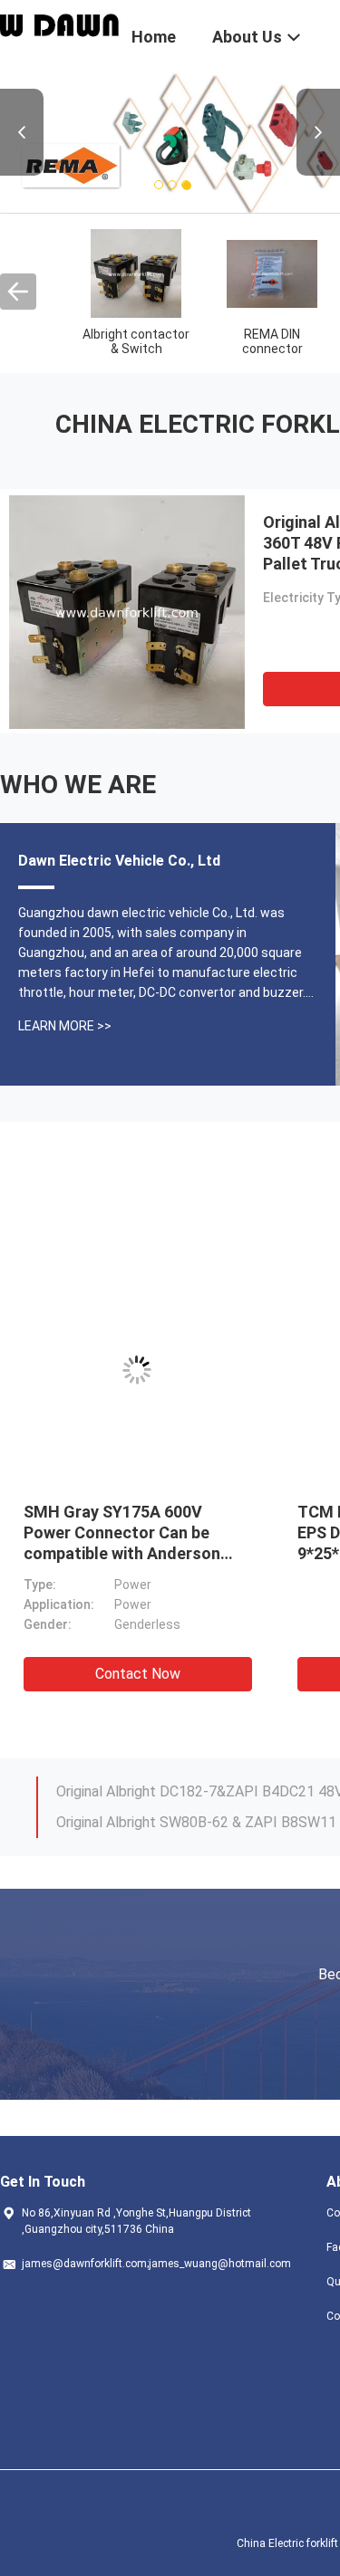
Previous (22, 132)
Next (318, 132)
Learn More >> (65, 1026)
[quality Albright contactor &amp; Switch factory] (136, 273)
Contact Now (138, 1674)
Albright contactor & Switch (136, 341)
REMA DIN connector (272, 341)
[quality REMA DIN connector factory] (272, 273)
